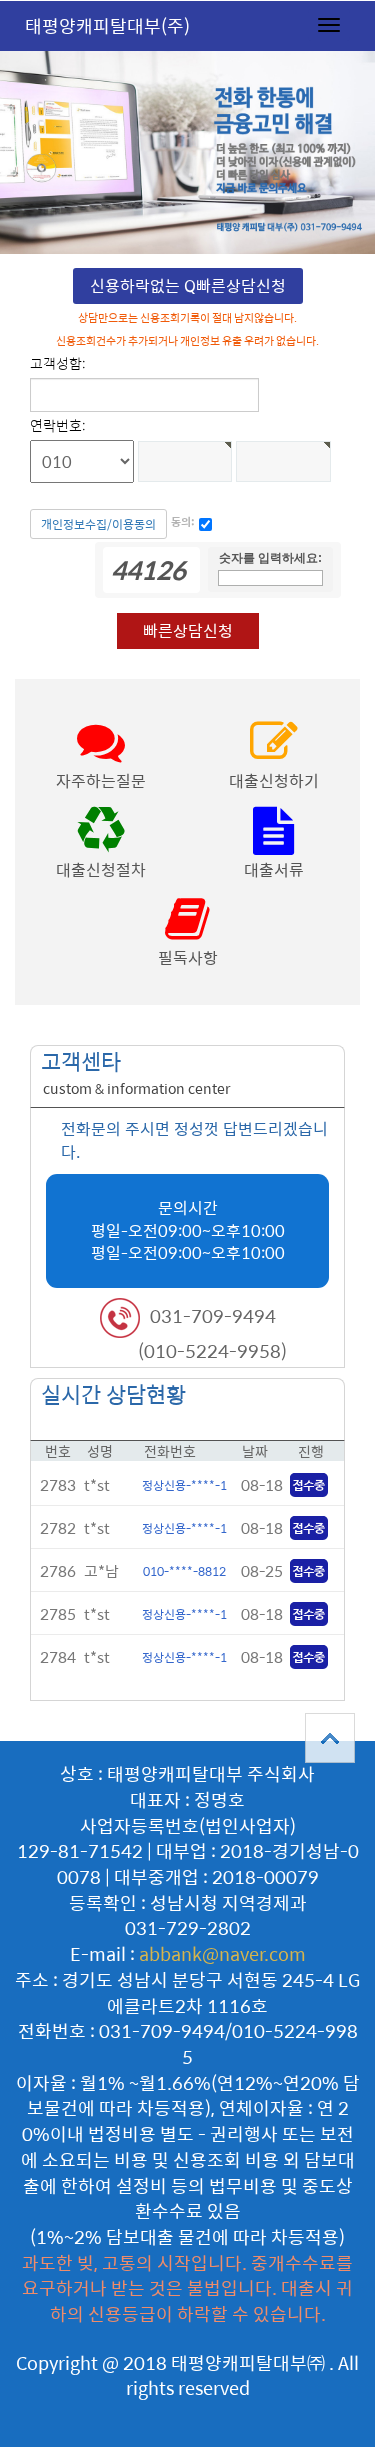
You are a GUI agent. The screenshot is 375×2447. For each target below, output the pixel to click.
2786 (58, 1570)
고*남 (101, 1570)
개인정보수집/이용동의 (98, 524)
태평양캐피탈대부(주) (107, 25)
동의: (183, 522)
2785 (58, 1613)
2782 (58, 1527)
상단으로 (330, 1738)
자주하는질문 (101, 780)
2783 (58, 1484)
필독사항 (188, 957)
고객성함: (58, 363)
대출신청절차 (101, 869)
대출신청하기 (274, 780)
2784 (58, 1656)
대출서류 (274, 869)
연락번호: (58, 425)
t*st (97, 1484)
